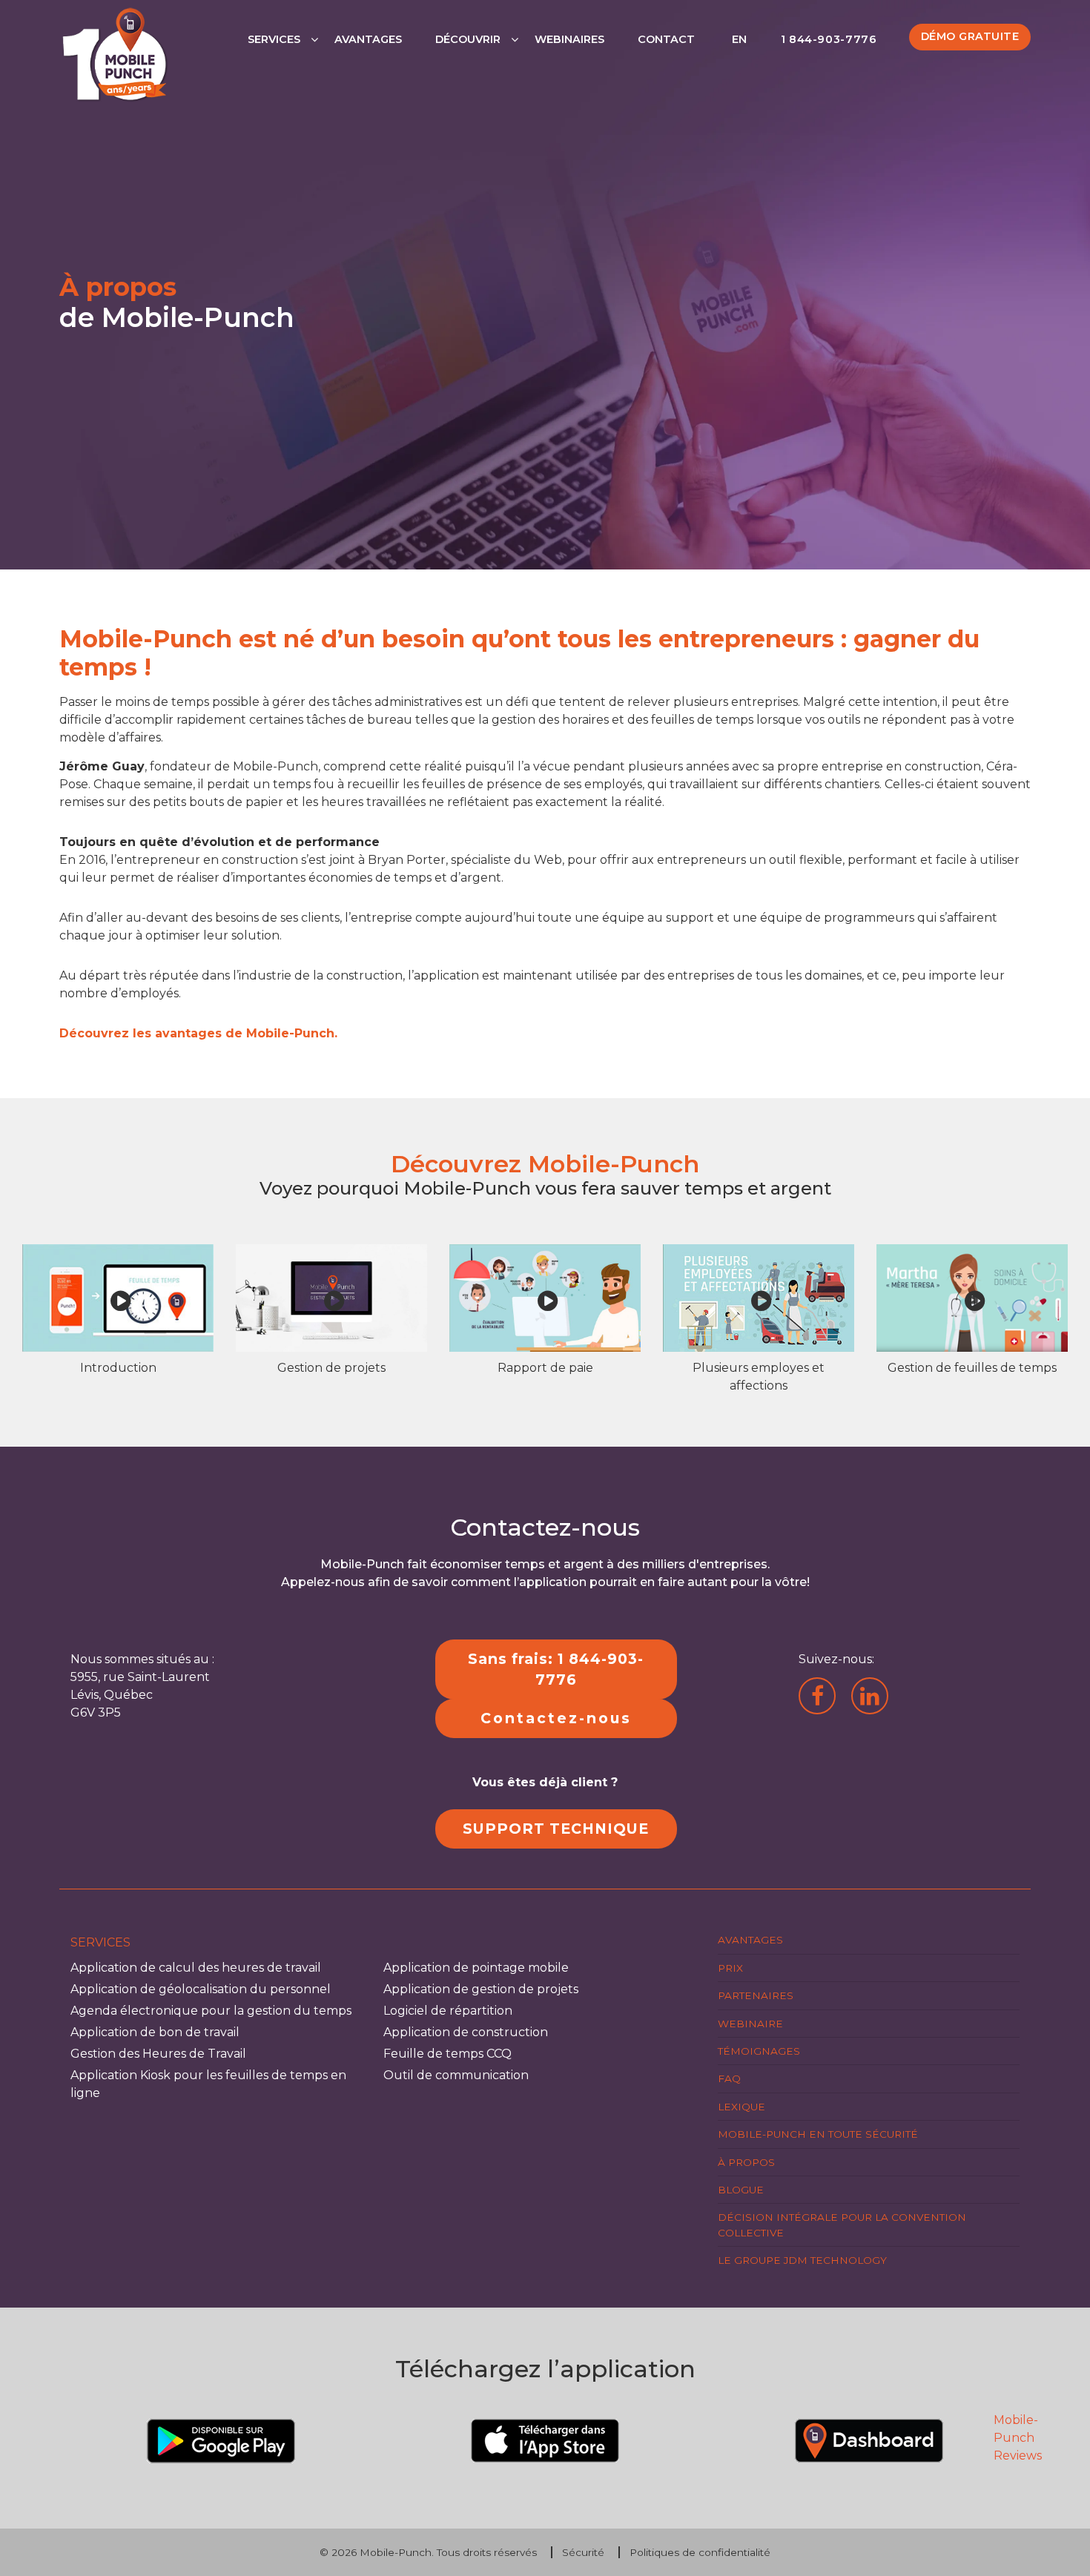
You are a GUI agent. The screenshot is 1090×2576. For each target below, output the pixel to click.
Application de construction (466, 2032)
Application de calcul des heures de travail (196, 1968)
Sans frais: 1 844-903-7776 (556, 1670)
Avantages (368, 39)
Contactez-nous (556, 1718)
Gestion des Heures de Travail (158, 2054)
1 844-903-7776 (829, 39)
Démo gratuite (970, 36)
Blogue (741, 2190)
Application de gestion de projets (481, 1989)
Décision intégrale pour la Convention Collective (842, 2225)
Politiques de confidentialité (700, 2552)
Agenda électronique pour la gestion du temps (211, 2011)
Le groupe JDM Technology (802, 2260)
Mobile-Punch (396, 2552)
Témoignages (759, 2051)
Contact (666, 39)
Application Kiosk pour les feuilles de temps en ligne (208, 2084)
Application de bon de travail (155, 2032)
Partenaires (756, 1995)
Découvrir (468, 39)
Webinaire (750, 2024)
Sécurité (583, 2552)
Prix (730, 1968)
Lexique (741, 2107)
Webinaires (569, 39)
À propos (746, 2162)
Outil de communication (456, 2075)
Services (274, 39)
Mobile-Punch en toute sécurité (818, 2134)
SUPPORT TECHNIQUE (556, 1829)
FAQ (729, 2078)
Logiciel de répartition (448, 2011)
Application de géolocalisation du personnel (201, 1989)
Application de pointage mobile (476, 1968)
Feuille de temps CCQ (447, 2054)
